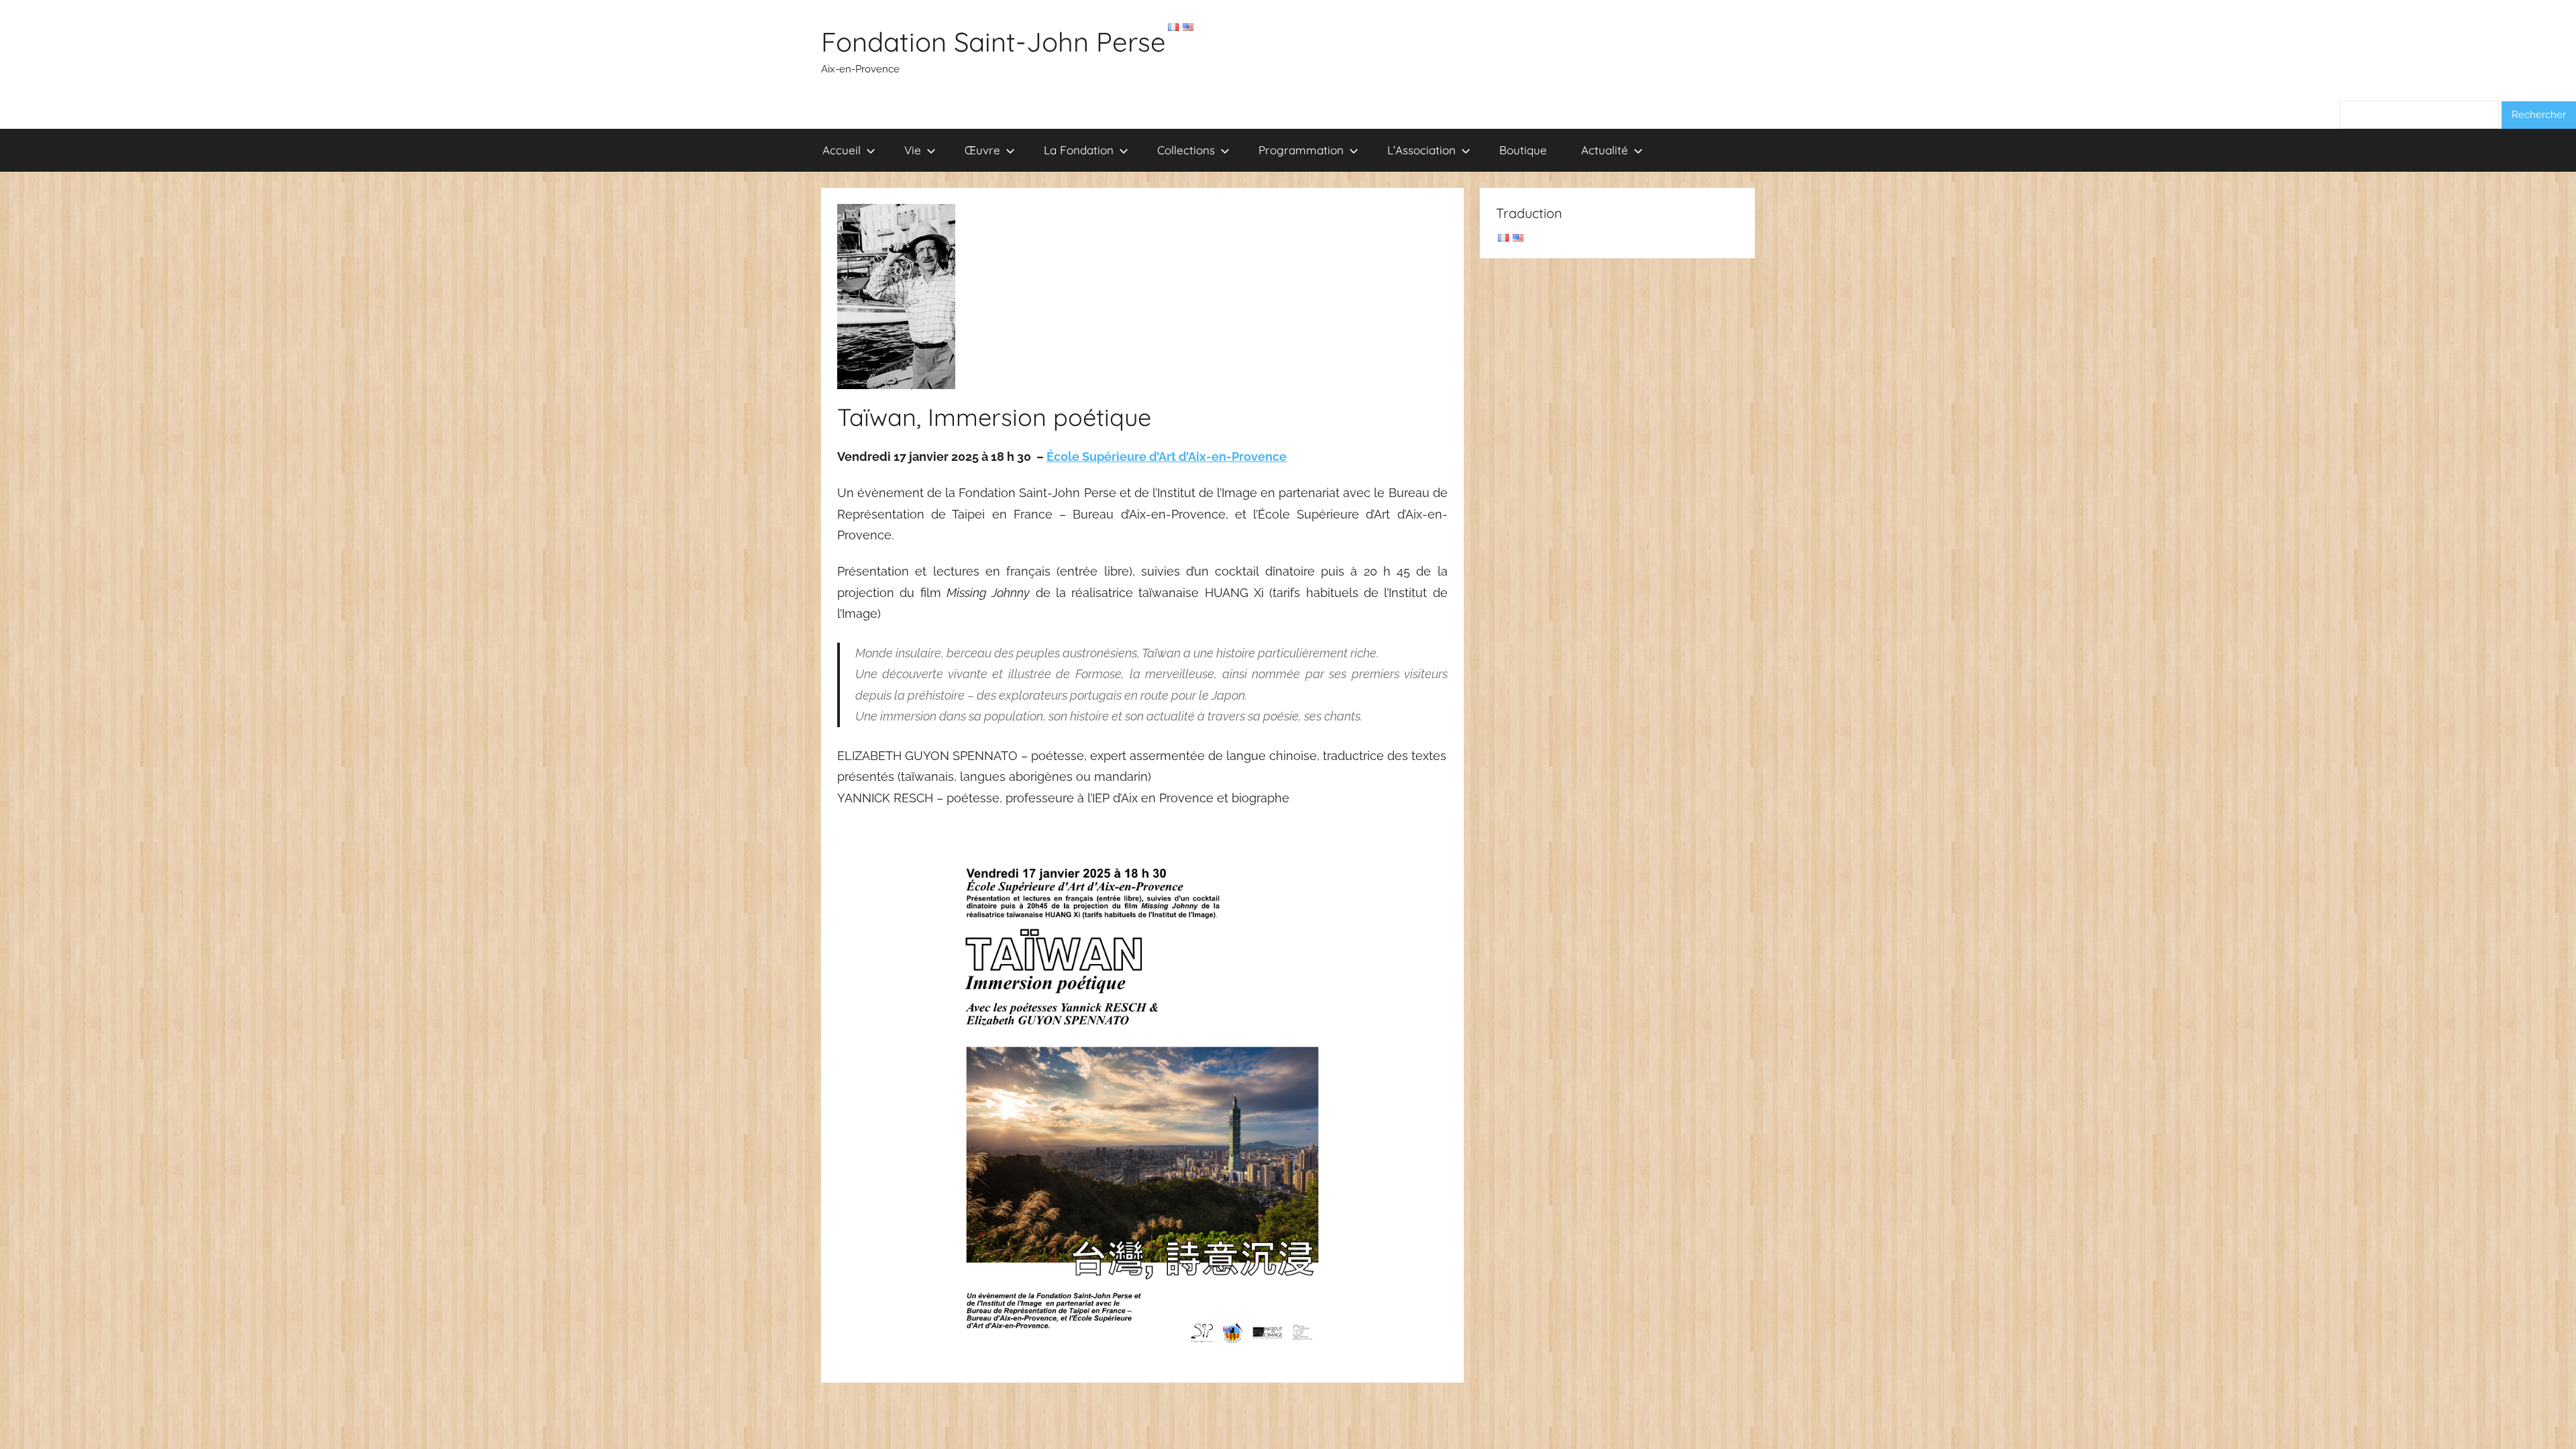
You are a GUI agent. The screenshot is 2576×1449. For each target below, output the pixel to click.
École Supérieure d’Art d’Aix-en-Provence (1167, 457)
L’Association (1421, 150)
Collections (1186, 150)
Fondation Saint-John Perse (994, 42)
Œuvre (982, 150)
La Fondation (1079, 150)
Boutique (1523, 150)
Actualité (1605, 150)
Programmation (1301, 150)
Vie (913, 150)
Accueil (842, 150)
